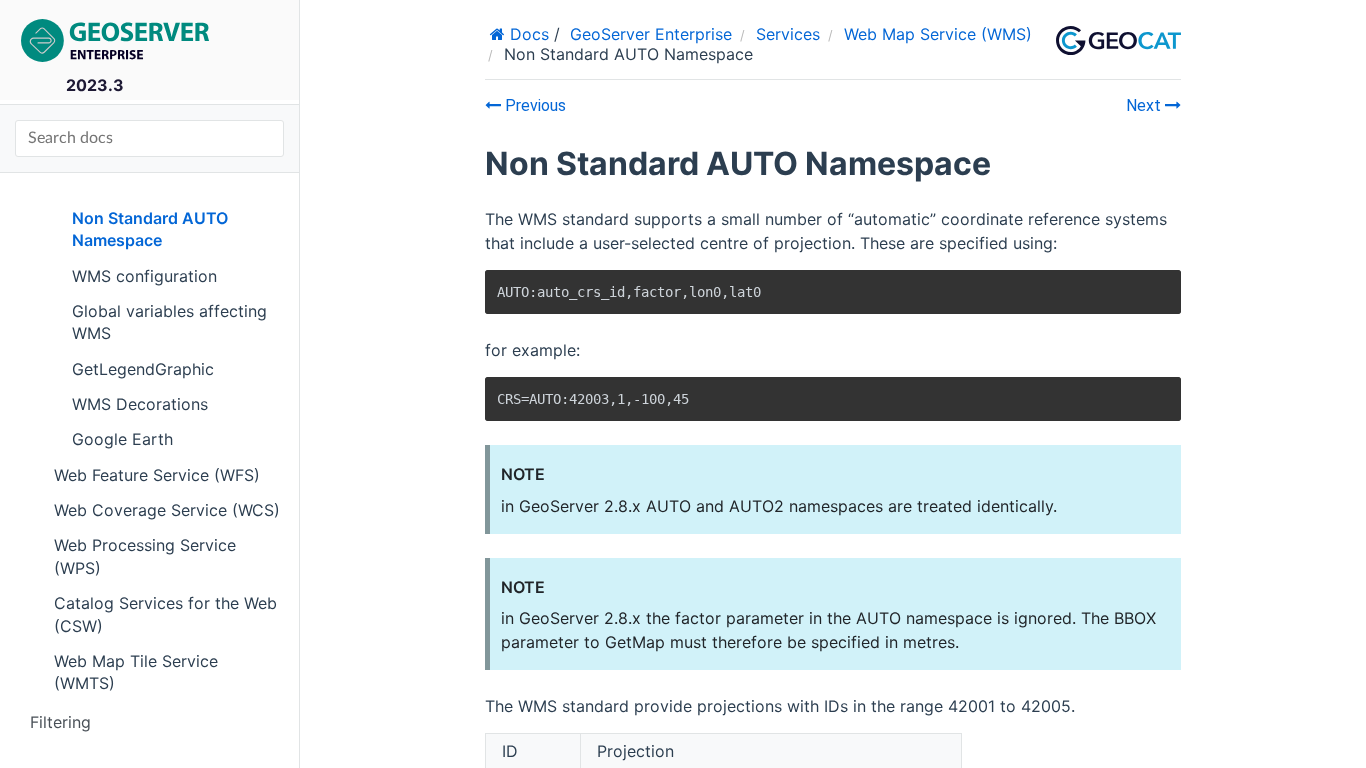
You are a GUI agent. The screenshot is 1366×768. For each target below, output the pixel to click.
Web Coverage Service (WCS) (167, 510)
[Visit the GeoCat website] (1118, 41)
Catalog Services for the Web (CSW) (165, 614)
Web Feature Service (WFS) (157, 475)
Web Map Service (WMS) (938, 34)
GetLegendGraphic (143, 369)
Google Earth (122, 439)
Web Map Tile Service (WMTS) (136, 672)
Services (788, 34)
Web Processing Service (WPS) (145, 556)
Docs (527, 34)
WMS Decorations (140, 404)
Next (1145, 105)
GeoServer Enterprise (651, 34)
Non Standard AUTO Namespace (150, 229)
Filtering (60, 722)
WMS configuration (144, 276)
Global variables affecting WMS (169, 322)
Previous (533, 105)
